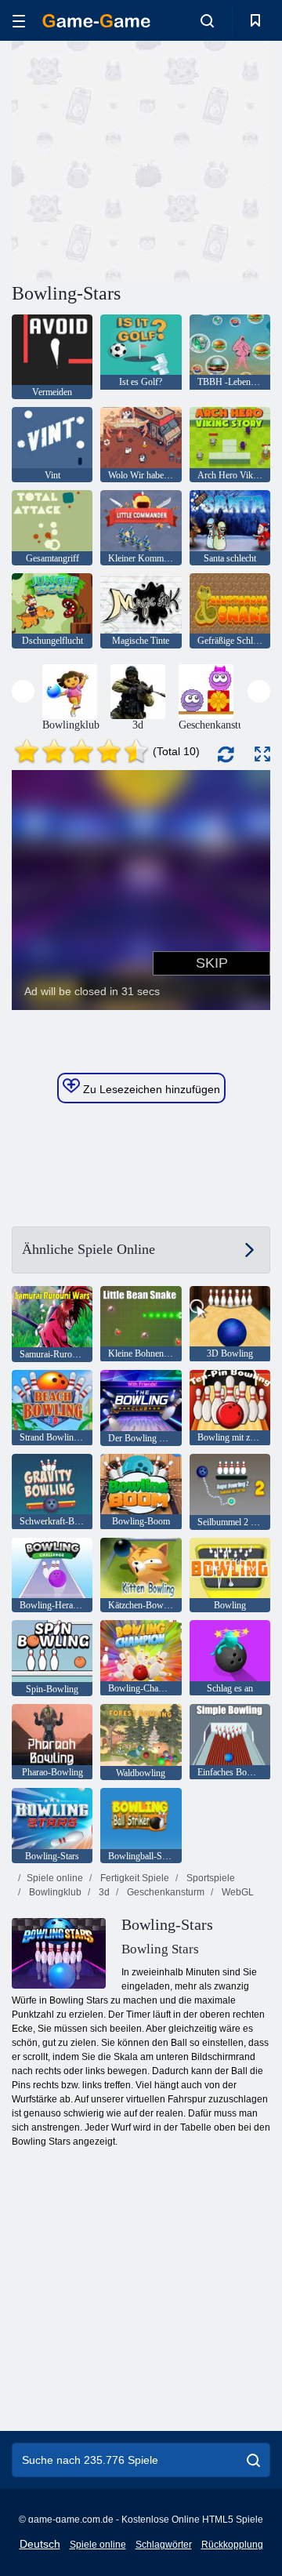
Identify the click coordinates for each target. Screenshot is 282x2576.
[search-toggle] (207, 20)
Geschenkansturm (164, 1892)
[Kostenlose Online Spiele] (96, 21)
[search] (253, 2460)
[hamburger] (19, 21)
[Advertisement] (212, 160)
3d (103, 1892)
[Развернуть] (262, 754)
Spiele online (55, 1878)
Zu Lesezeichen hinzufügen (150, 1089)
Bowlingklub (54, 1892)
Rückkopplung (232, 2545)
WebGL (237, 1892)
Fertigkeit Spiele (134, 1878)
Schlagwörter (164, 2545)
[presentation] (23, 691)
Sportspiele (210, 1878)
